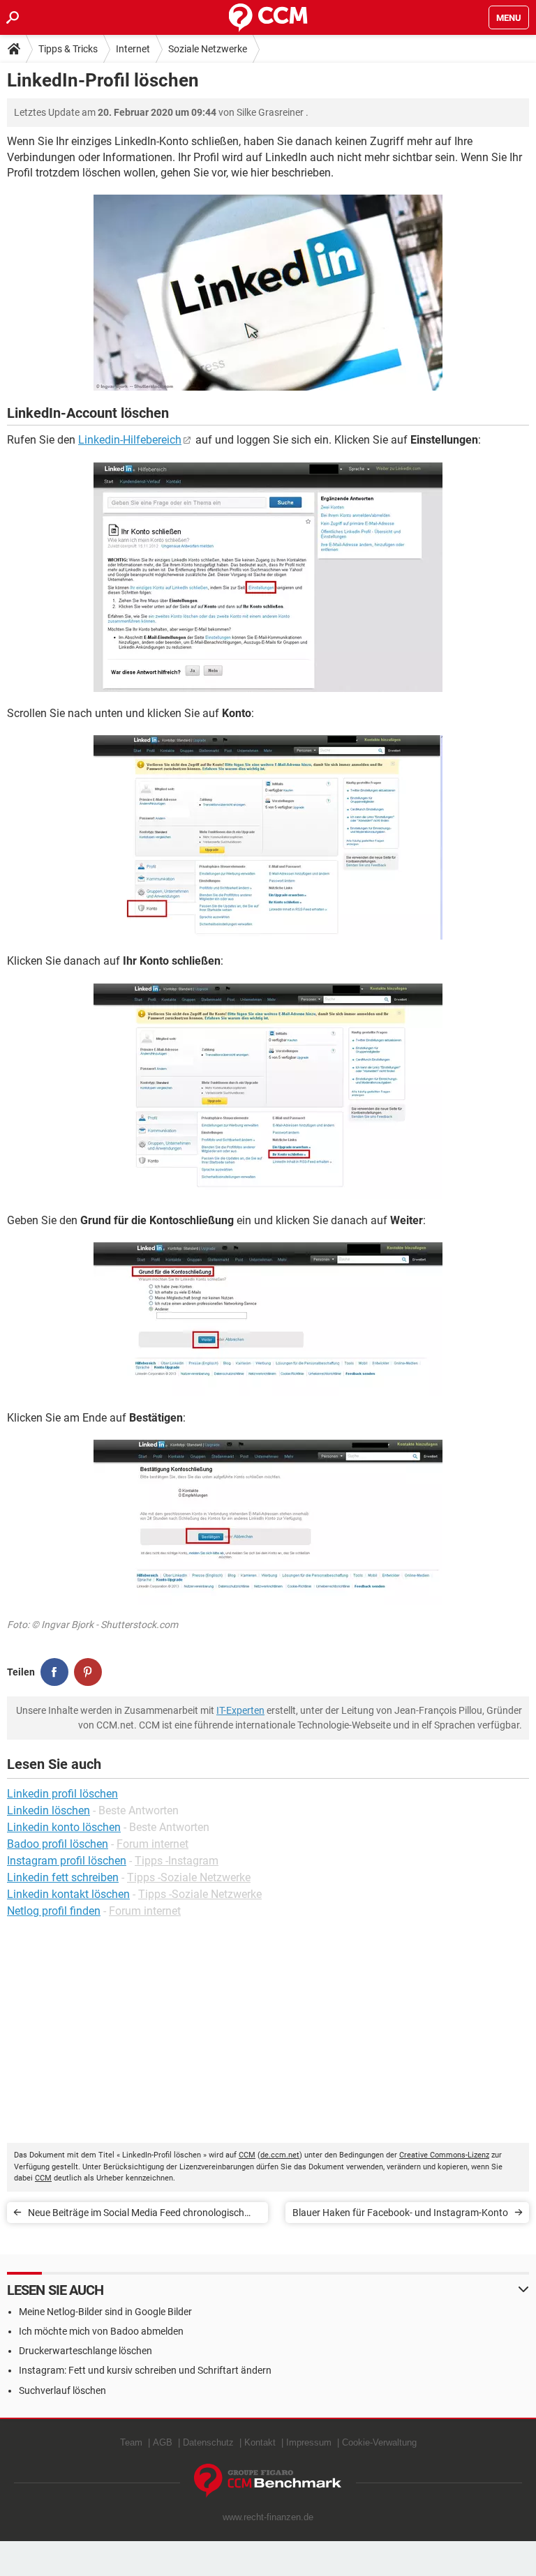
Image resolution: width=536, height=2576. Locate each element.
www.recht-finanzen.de (268, 2517)
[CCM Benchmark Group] (268, 2481)
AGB (163, 2442)
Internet (133, 49)
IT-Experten (240, 1710)
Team (131, 2442)
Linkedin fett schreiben (63, 1877)
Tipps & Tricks (68, 49)
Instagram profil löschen (67, 1861)
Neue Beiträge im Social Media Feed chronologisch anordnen (136, 2215)
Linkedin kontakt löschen (68, 1894)
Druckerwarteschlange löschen (85, 2351)
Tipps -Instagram (177, 1861)
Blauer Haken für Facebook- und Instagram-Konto (400, 2213)
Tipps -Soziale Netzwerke (189, 1877)
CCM (247, 2155)
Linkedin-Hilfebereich (130, 440)
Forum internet (152, 1844)
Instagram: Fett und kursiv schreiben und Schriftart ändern (145, 2370)
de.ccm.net (280, 2155)
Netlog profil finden (54, 1911)
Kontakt (260, 2442)
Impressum (309, 2442)
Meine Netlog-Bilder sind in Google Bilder (105, 2312)
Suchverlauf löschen (62, 2390)
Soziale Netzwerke (208, 49)
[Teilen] (54, 1672)
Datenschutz (208, 2442)
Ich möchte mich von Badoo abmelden (101, 2331)
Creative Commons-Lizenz (444, 2155)
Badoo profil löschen (58, 1844)
